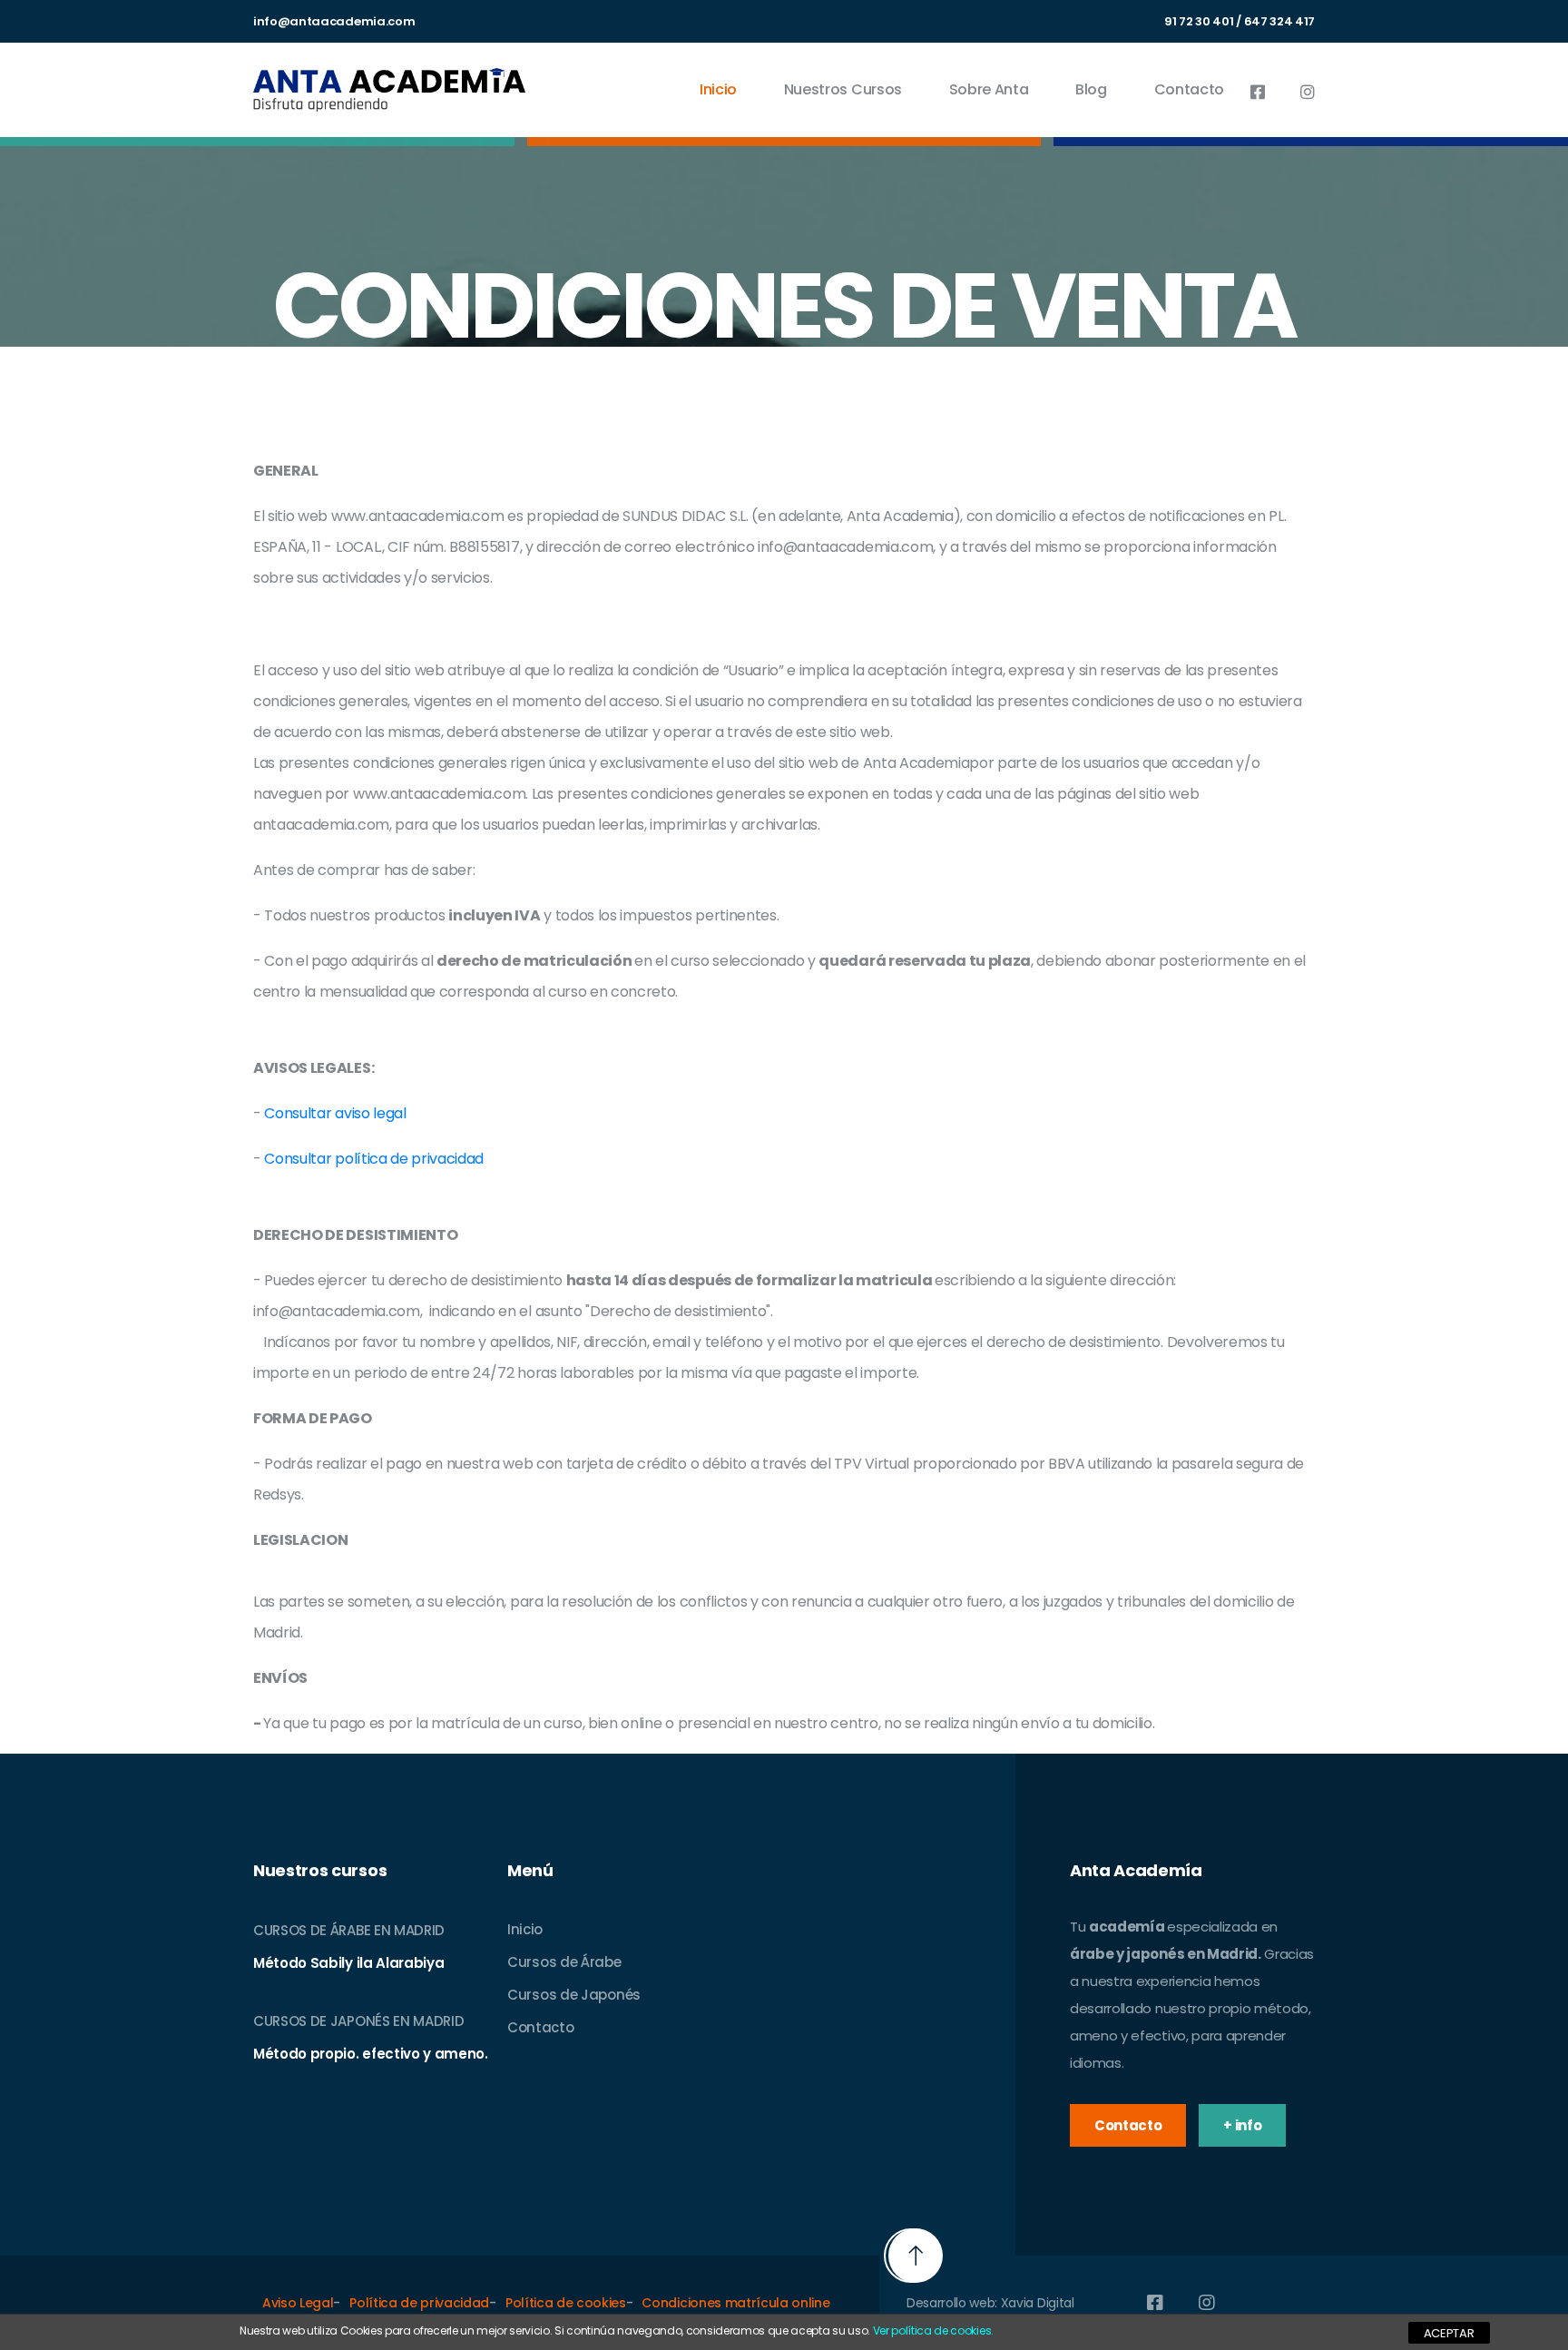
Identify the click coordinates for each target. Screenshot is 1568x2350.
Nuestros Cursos (843, 89)
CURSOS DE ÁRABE (312, 1930)
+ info (1242, 2125)
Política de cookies (566, 2303)
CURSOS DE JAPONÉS (322, 2021)
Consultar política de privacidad (372, 1159)
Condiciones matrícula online (735, 2303)
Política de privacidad (419, 2303)
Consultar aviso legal (335, 1113)
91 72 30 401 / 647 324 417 (1240, 21)
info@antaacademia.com (334, 21)
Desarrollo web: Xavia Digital (990, 2303)
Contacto (1189, 89)
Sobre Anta (989, 89)
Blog (1091, 89)
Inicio (718, 89)
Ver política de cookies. (933, 2330)
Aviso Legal (298, 2303)
